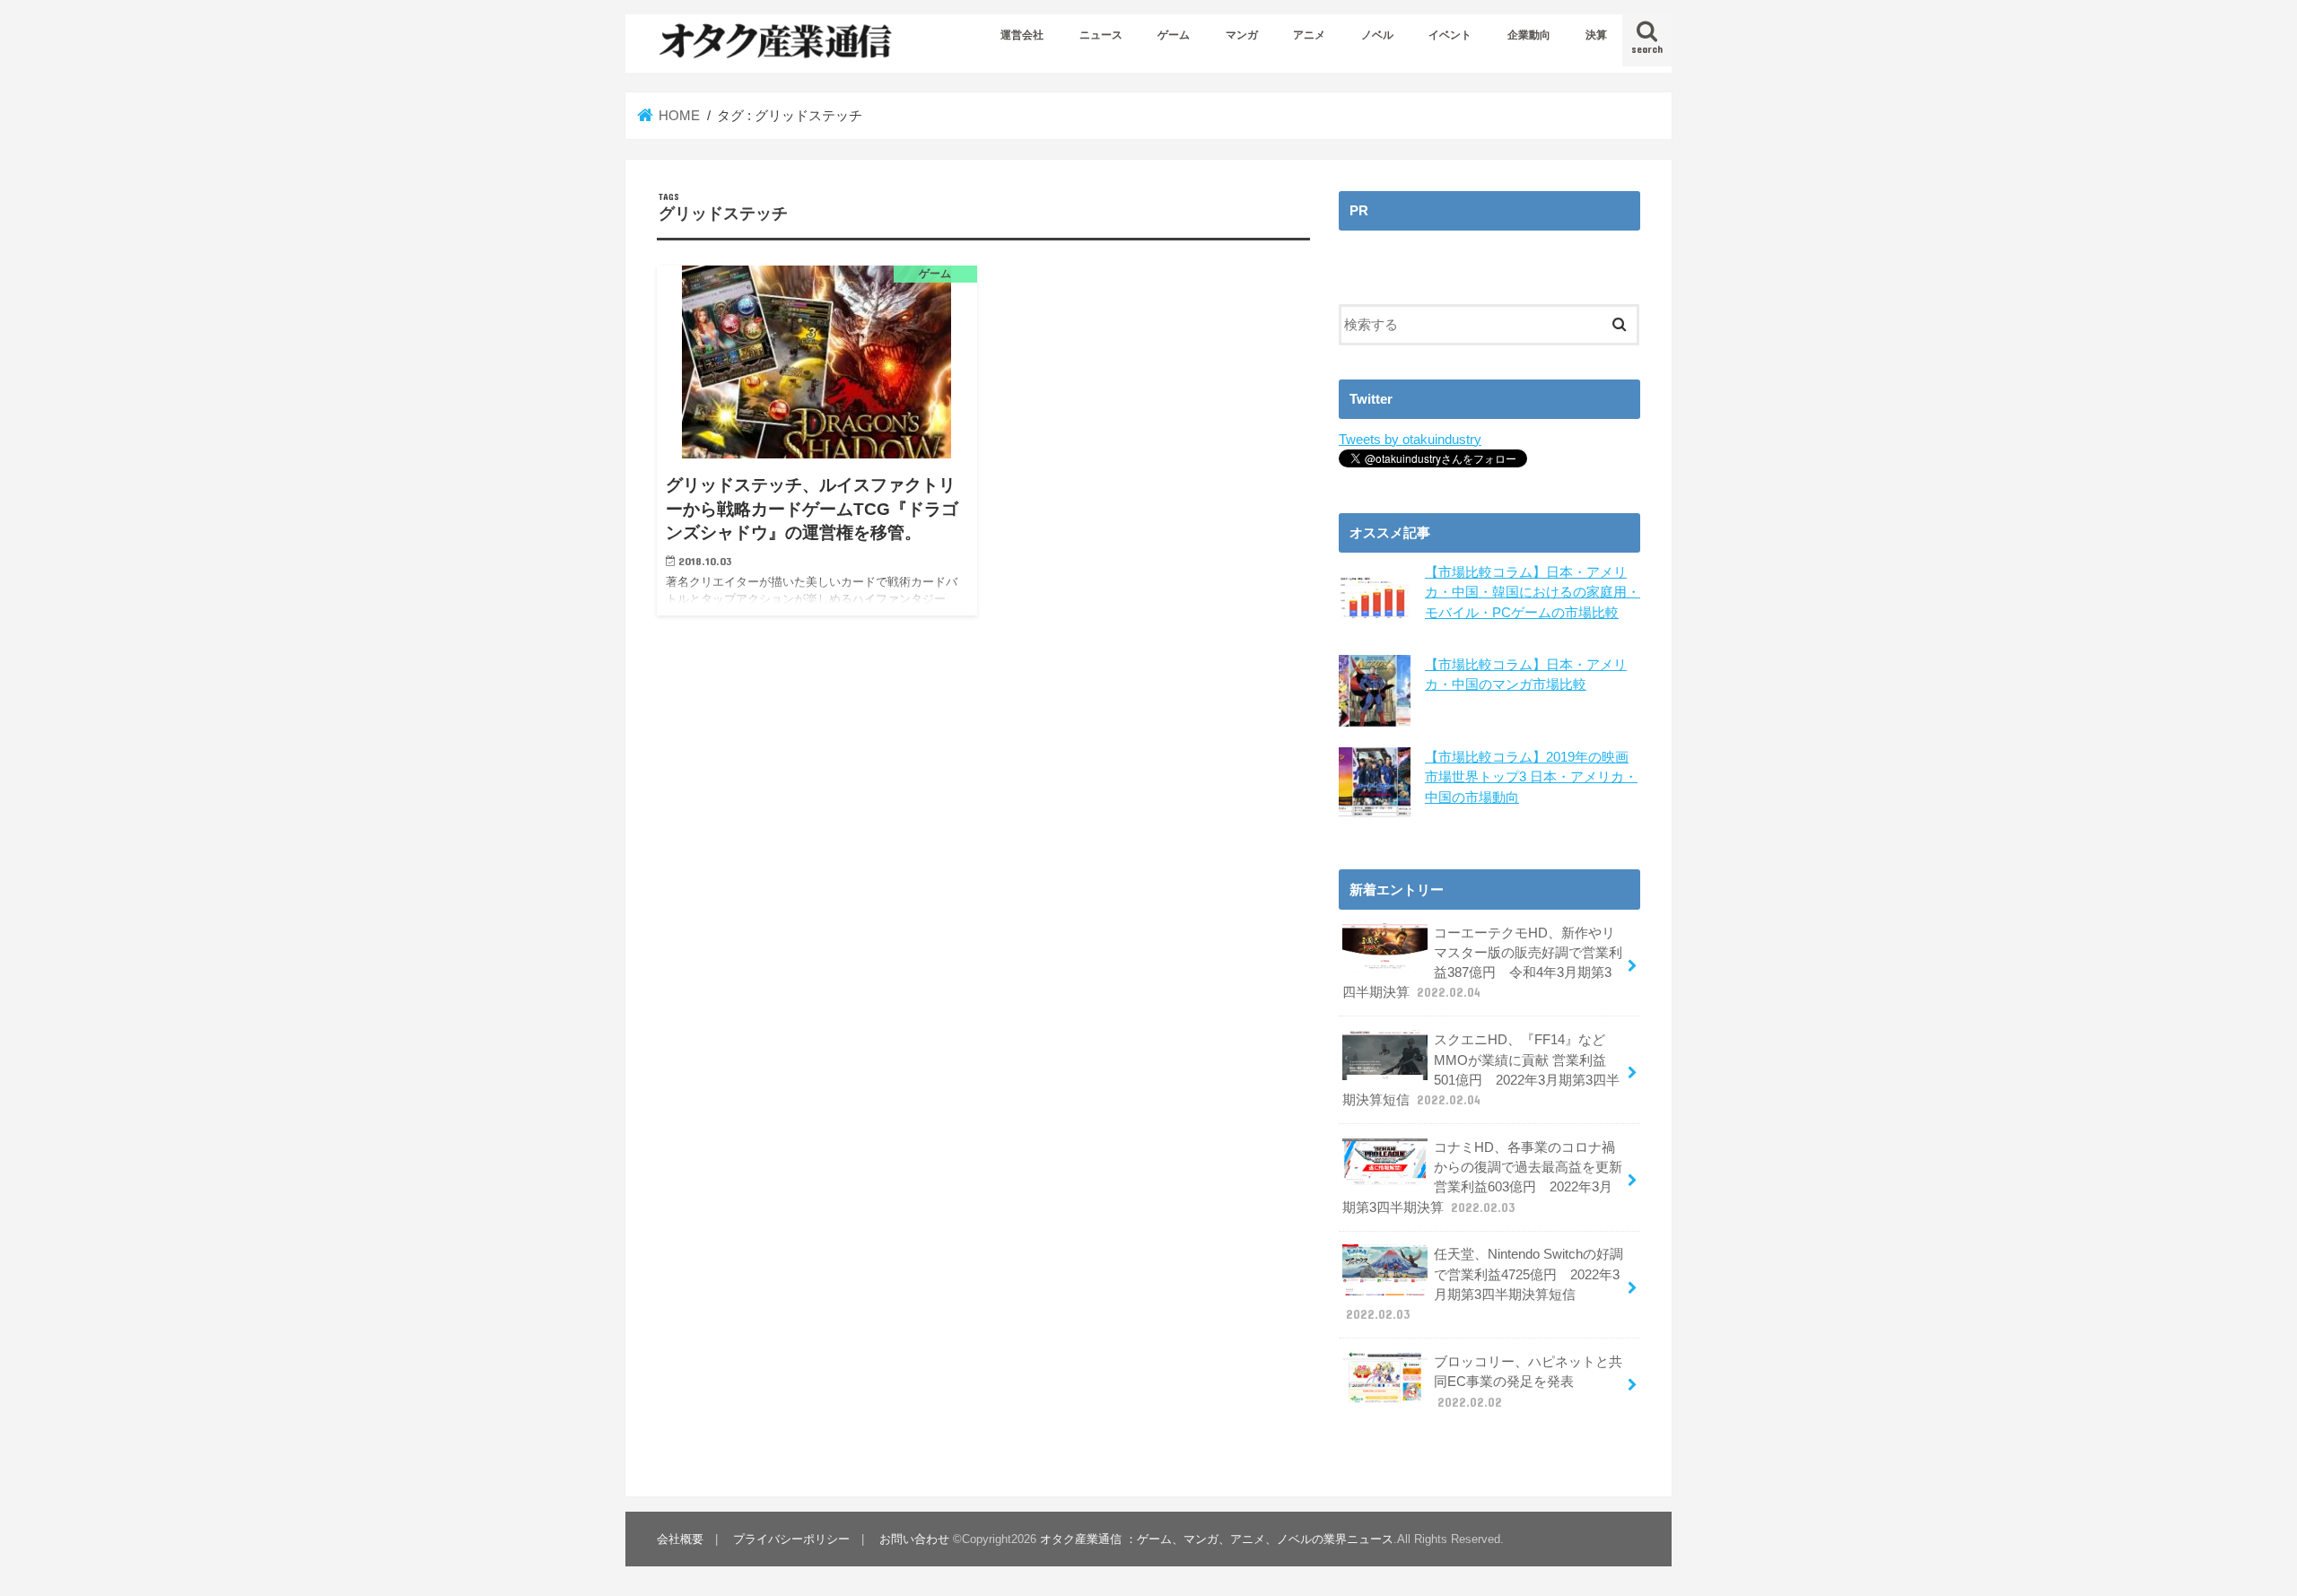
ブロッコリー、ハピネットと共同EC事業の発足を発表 (1528, 1382)
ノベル (1377, 35)
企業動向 (1529, 35)
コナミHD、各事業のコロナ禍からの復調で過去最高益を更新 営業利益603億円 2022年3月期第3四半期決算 (1482, 1177)
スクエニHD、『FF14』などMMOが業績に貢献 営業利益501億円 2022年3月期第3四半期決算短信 (1481, 1070)
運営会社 (1022, 35)
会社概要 (680, 1539)
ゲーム (1174, 35)
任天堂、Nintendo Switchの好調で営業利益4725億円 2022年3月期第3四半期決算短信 (1485, 1284)
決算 (1596, 35)
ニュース (1101, 35)
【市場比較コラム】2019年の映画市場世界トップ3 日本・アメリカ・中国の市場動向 (1531, 777)
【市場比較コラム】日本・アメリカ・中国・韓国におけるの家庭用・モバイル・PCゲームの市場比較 (1533, 592)
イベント (1450, 35)
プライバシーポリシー (791, 1539)
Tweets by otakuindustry (1410, 440)
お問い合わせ (914, 1539)
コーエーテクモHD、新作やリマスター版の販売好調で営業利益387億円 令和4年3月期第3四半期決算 (1482, 963)
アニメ (1309, 35)
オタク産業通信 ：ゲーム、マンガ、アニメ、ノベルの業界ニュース (1217, 1539)
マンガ (1242, 35)
